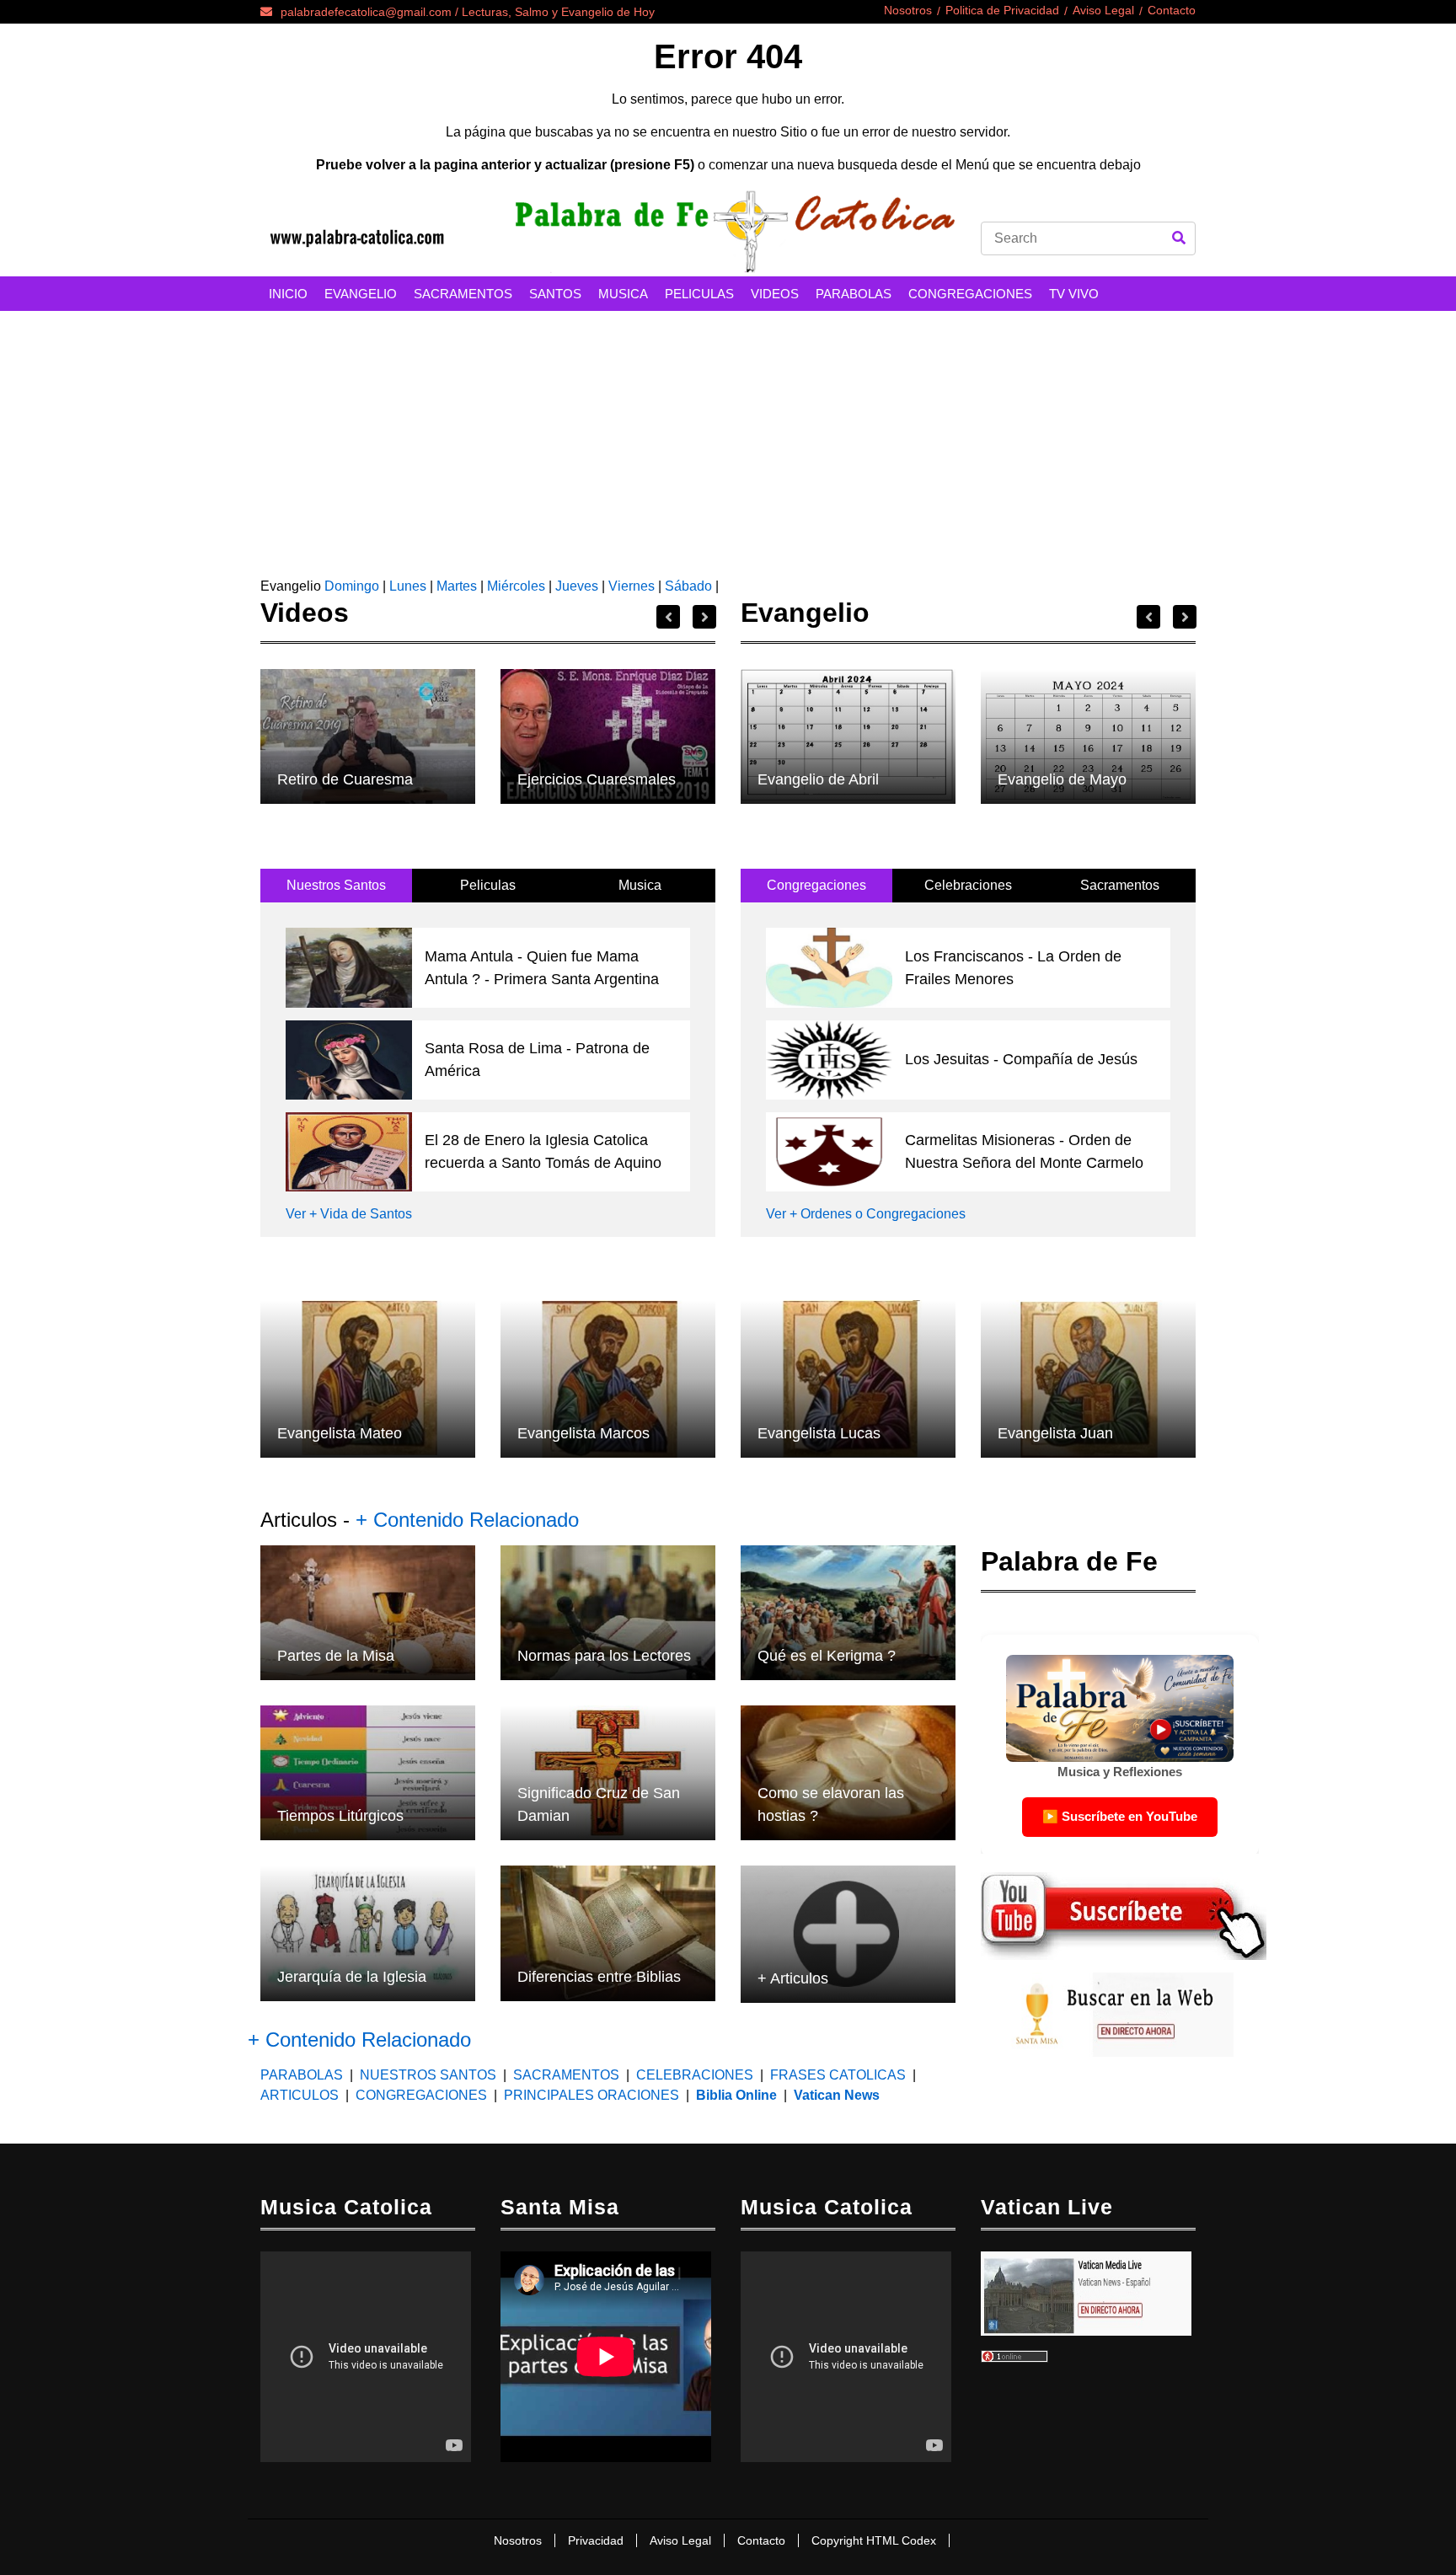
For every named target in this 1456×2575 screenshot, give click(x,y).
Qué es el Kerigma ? (827, 1656)
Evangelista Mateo (340, 1433)
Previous (668, 617)
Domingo (350, 586)
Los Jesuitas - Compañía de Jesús (1021, 1059)
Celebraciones (968, 885)
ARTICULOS (301, 2095)
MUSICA (623, 294)
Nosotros (908, 10)
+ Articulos (793, 1978)
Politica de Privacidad (1002, 10)
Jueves (577, 586)
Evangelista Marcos (583, 1433)
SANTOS (555, 294)
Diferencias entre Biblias (599, 1977)
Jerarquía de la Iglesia (352, 1977)
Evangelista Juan (1055, 1433)
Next (704, 617)
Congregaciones (816, 885)
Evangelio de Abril (818, 779)
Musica (640, 885)
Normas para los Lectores (604, 1656)
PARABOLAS (854, 294)
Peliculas (488, 885)
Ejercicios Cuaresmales (597, 779)
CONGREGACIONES (970, 294)
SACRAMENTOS (463, 294)
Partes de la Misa (336, 1656)
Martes (457, 586)
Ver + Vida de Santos (349, 1214)
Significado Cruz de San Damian (599, 1804)
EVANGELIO (361, 294)
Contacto (1172, 10)
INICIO (288, 294)
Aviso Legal (1103, 10)
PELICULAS (699, 294)
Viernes (632, 586)
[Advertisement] (728, 437)
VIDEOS (775, 294)
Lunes (408, 586)
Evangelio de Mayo (1062, 779)
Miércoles (516, 586)
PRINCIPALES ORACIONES (591, 2095)
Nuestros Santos (336, 885)
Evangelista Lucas (819, 1433)
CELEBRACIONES (695, 2075)
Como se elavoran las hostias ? (831, 1804)
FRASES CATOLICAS (838, 2075)
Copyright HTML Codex (874, 2540)
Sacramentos (1120, 885)
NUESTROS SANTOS (428, 2075)
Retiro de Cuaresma (345, 779)
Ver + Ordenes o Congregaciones (866, 1214)
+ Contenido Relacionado (467, 1520)
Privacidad (596, 2540)
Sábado (688, 586)
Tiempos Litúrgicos (340, 1816)
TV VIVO (1074, 294)
